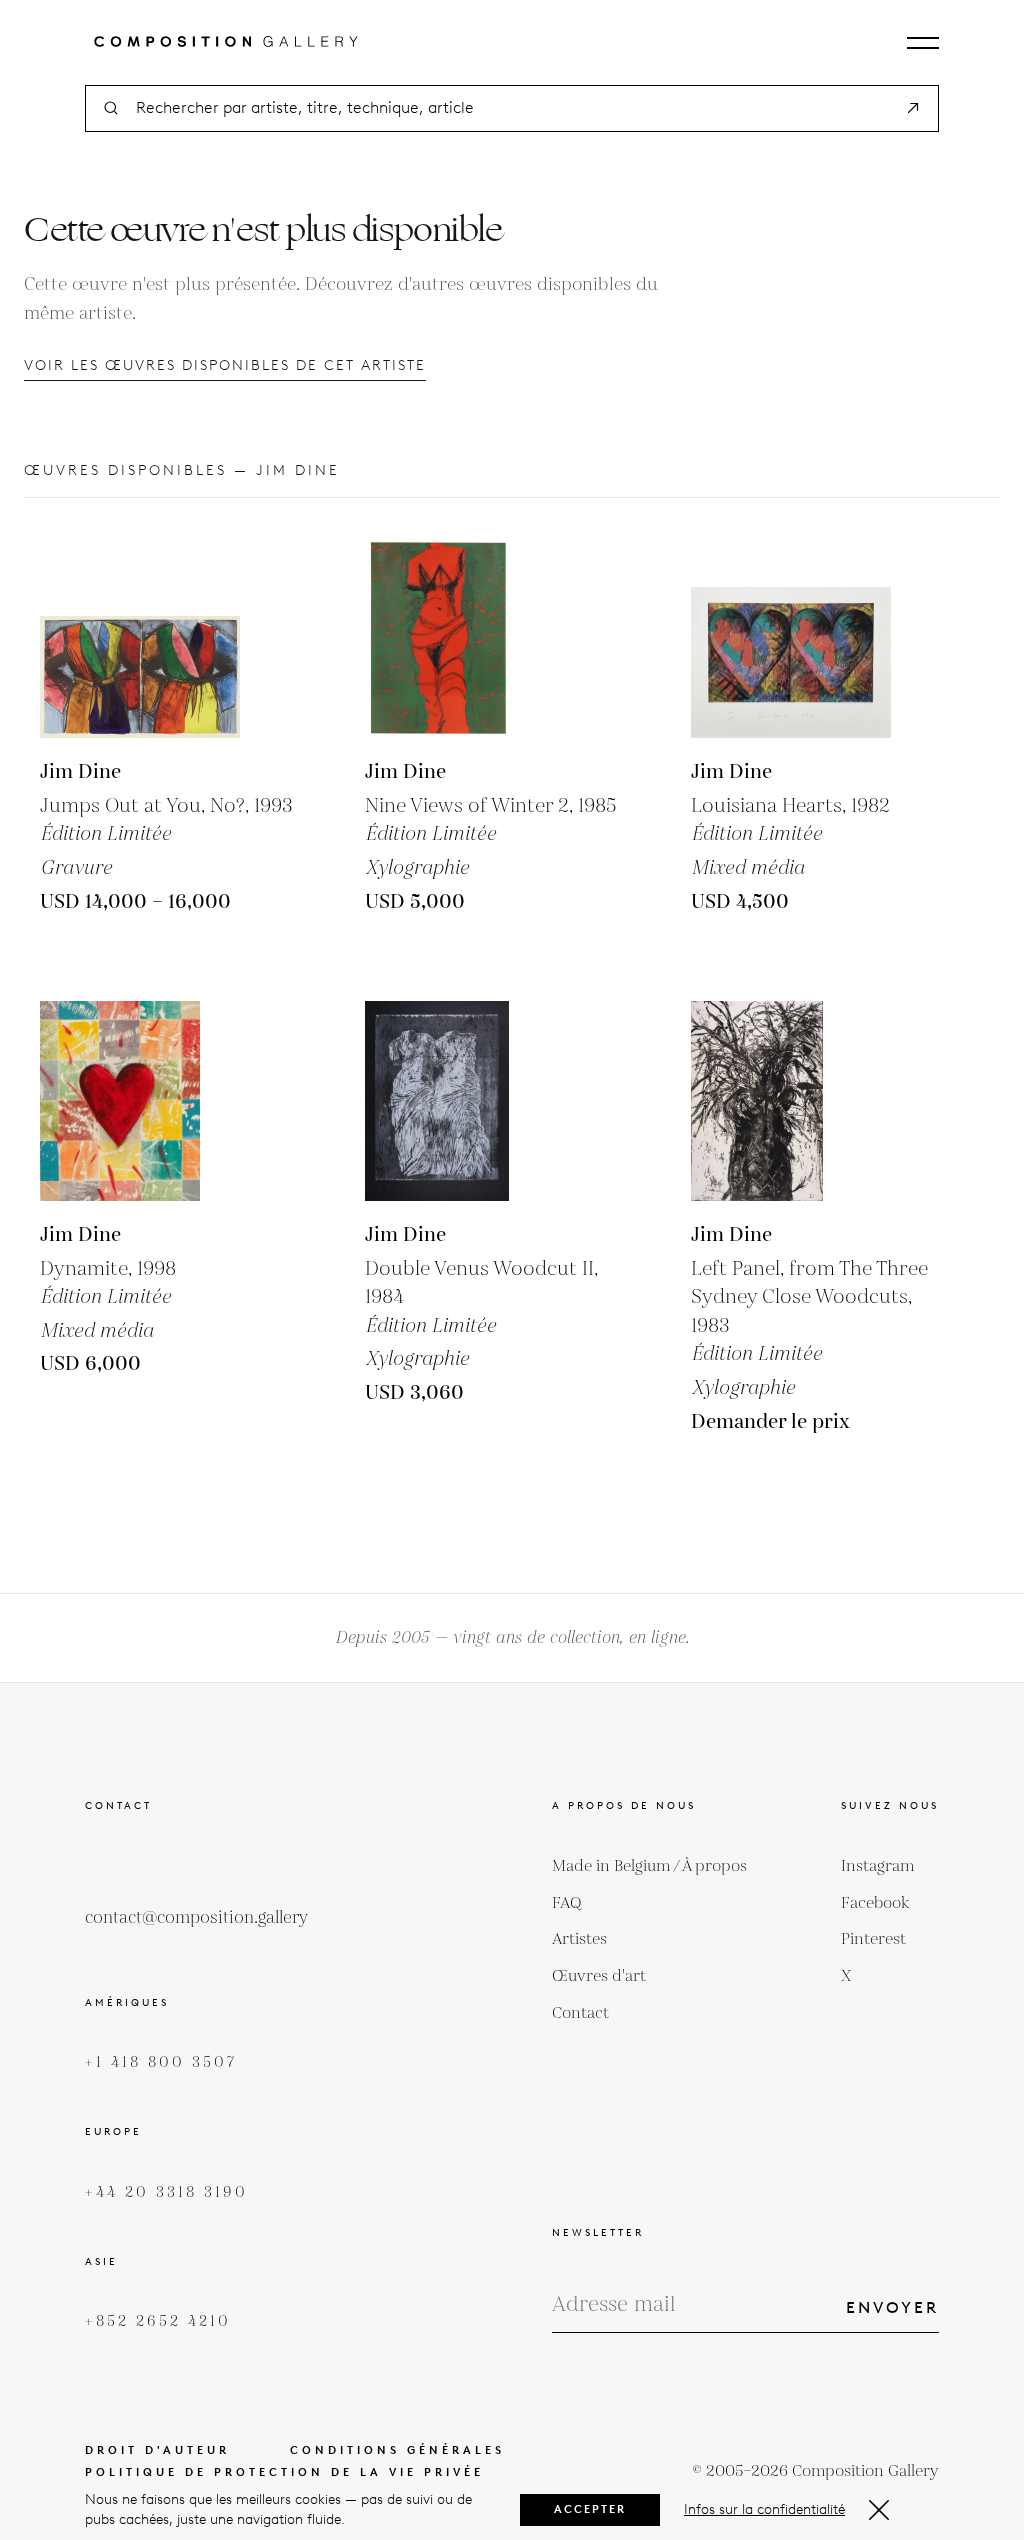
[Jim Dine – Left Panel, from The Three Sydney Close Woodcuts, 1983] (791, 1101)
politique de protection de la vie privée (284, 2472)
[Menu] (923, 43)
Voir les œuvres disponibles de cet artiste (225, 365)
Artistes (579, 1939)
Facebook (875, 1903)
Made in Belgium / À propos (649, 1866)
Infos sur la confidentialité (764, 2509)
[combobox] (512, 108)
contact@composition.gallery (196, 1918)
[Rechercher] (913, 108)
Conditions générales (397, 2450)
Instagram (877, 1866)
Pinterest (873, 1939)
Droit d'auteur (157, 2450)
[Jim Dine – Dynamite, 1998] (140, 1101)
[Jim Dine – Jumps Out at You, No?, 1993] (140, 638)
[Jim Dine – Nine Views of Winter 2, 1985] (465, 638)
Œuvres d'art (599, 1976)
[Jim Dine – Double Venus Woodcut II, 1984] (465, 1101)
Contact (580, 2013)
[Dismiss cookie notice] (879, 2510)
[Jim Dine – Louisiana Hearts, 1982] (791, 638)
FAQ (567, 1903)
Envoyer (892, 2307)
